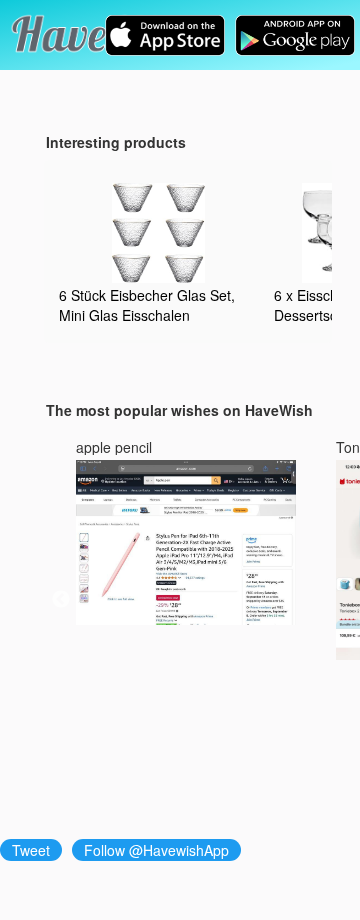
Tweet (31, 850)
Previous (61, 600)
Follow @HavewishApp (156, 850)
